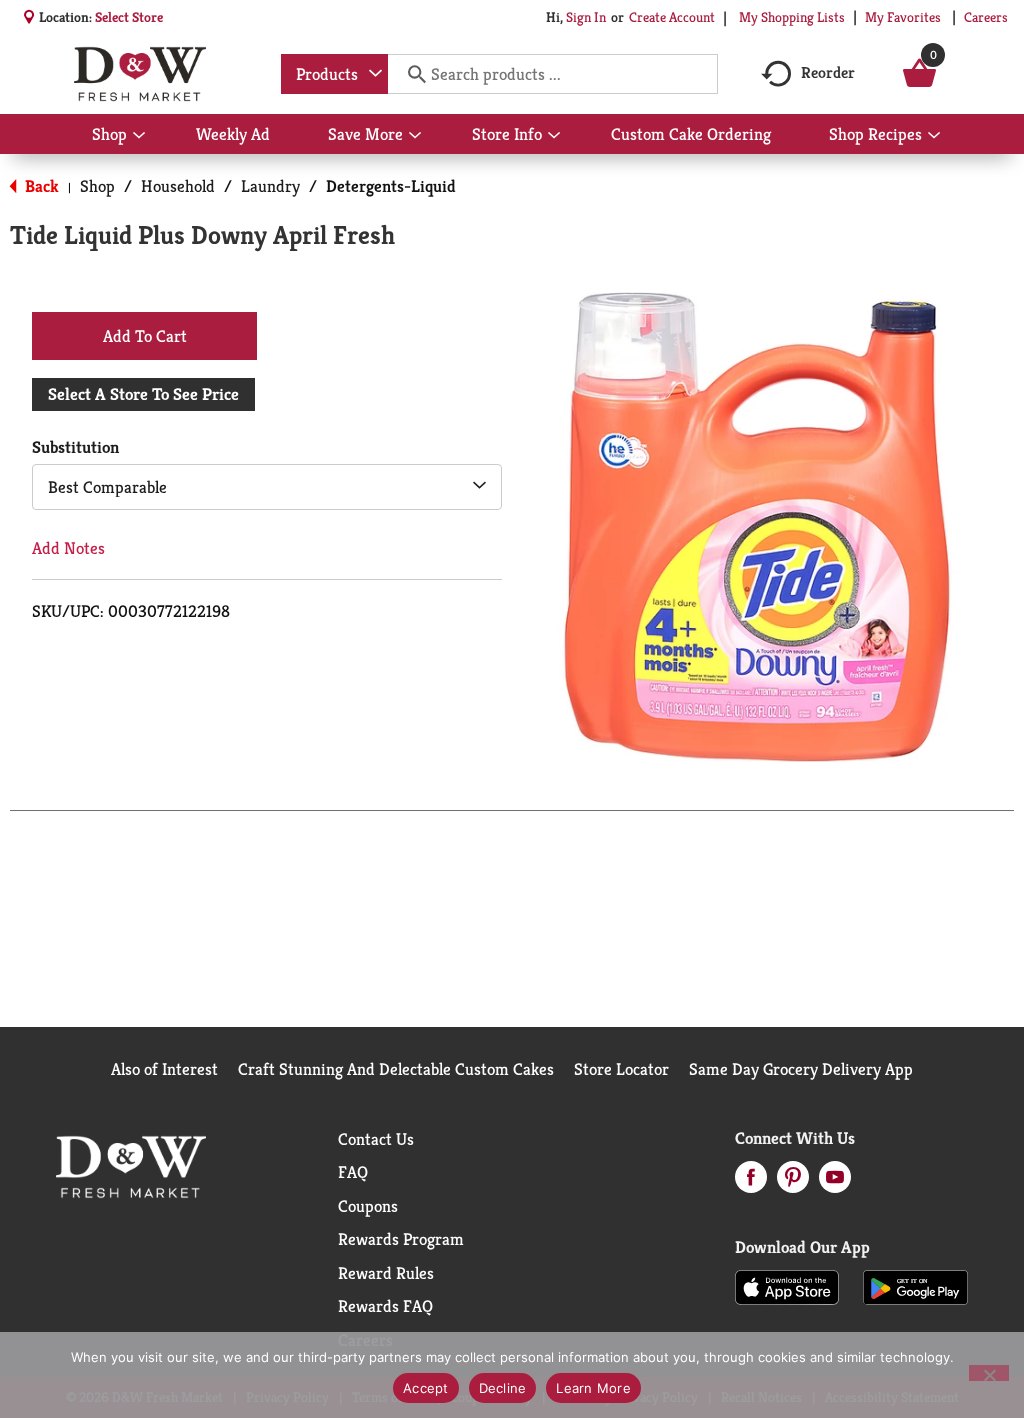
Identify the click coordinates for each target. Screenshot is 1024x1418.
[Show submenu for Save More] (415, 136)
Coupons (368, 1206)
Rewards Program (401, 1239)
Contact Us (376, 1139)
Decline (503, 1388)
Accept (426, 1388)
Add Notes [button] (68, 548)
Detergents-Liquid (391, 186)
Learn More (593, 1388)
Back (40, 186)
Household (178, 186)
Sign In (586, 17)
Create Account (672, 17)
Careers (986, 17)
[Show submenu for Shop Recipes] (934, 136)
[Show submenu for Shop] (139, 136)
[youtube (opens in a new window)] (835, 1183)
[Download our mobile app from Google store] (915, 1286)
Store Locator (621, 1069)
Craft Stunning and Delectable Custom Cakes (396, 1069)
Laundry (270, 186)
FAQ (353, 1172)
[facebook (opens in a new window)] (751, 1183)
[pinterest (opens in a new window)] (793, 1183)
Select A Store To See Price (143, 394)
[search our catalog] (410, 74)
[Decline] (989, 1373)
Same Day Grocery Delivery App (801, 1069)
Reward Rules (386, 1273)
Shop (97, 186)
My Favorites (903, 17)
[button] (144, 335)
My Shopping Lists (792, 17)
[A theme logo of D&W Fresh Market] (139, 74)
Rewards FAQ (385, 1306)
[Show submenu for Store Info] (554, 136)
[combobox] (334, 74)
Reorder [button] (828, 72)
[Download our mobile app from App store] (787, 1286)
